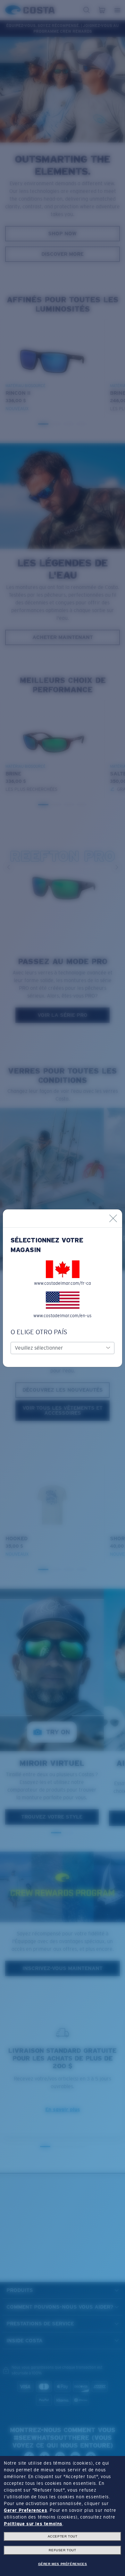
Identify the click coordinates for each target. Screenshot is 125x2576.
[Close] (113, 1218)
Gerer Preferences (25, 2510)
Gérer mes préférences (63, 2564)
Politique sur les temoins (33, 2524)
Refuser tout (62, 2550)
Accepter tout (63, 2536)
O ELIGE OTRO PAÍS (39, 1332)
